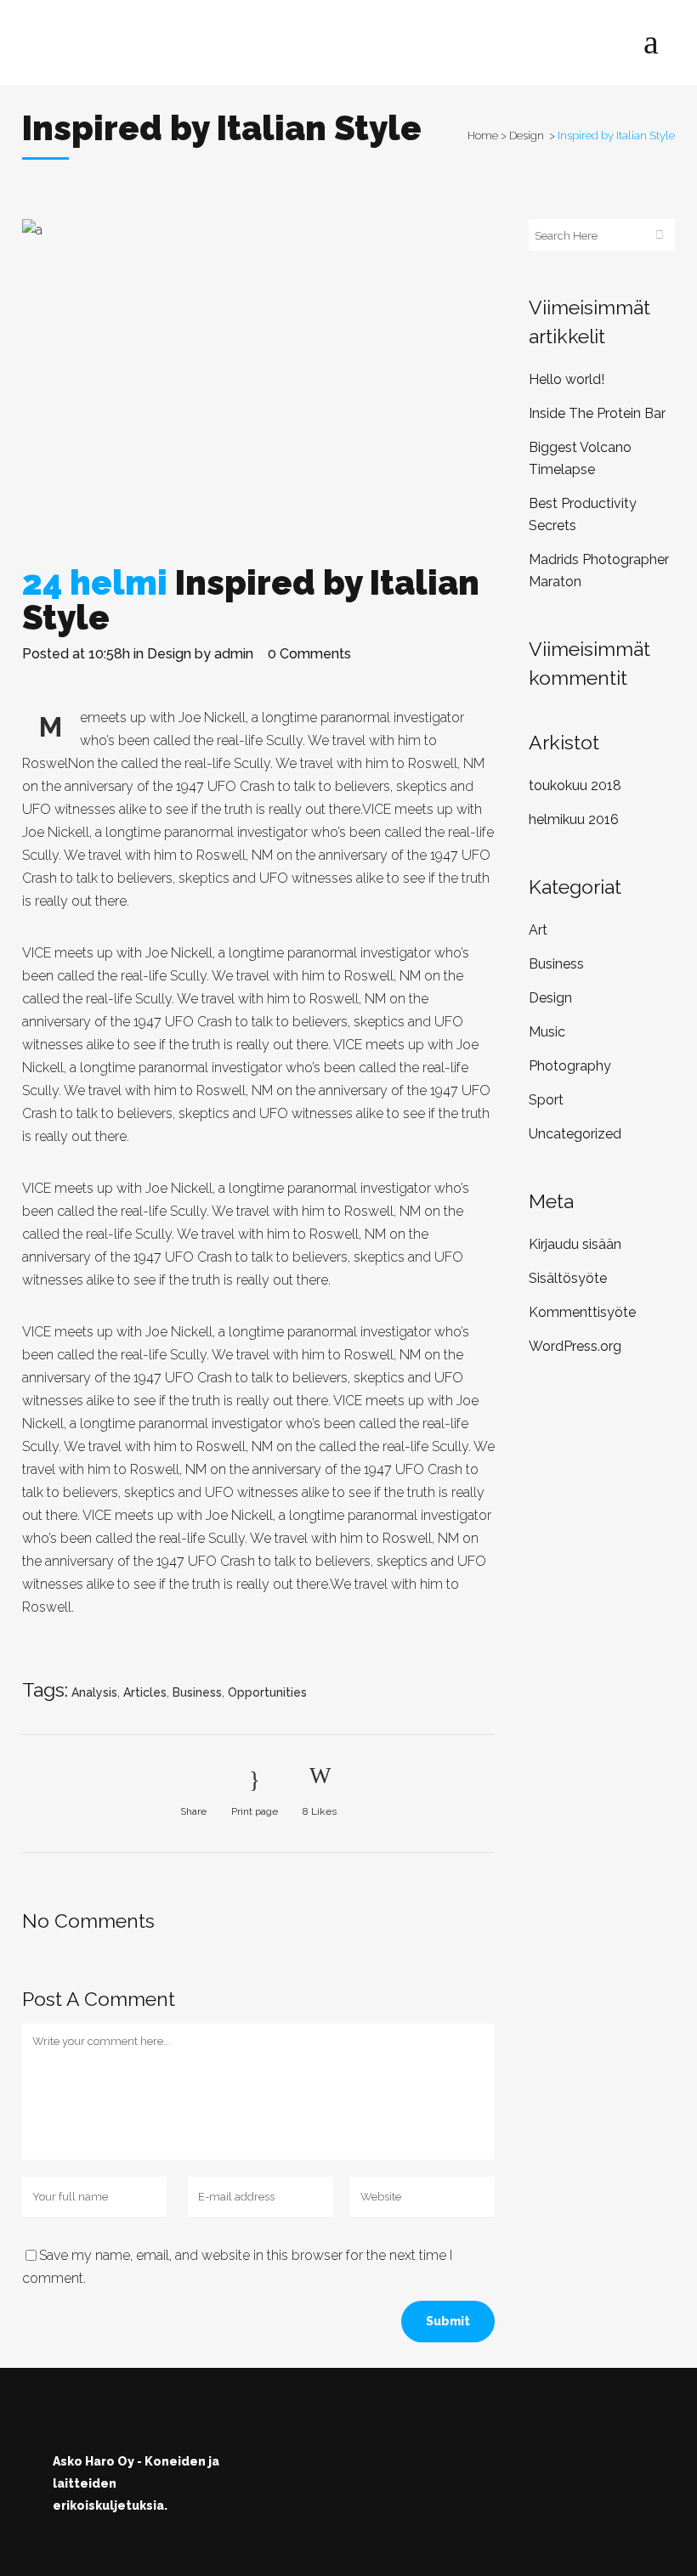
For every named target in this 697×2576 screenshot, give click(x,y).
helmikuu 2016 (574, 819)
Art (538, 930)
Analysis (94, 1692)
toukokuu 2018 (575, 785)
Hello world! (567, 379)
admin (234, 654)
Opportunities (267, 1692)
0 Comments (309, 654)
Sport (546, 1100)
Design (527, 136)
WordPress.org (575, 1346)
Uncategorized (575, 1134)
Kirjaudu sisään (575, 1244)
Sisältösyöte (568, 1278)
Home (483, 136)
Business (197, 1692)
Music (547, 1032)
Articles (145, 1692)
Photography (570, 1066)
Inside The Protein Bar (597, 413)
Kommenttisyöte (582, 1312)
